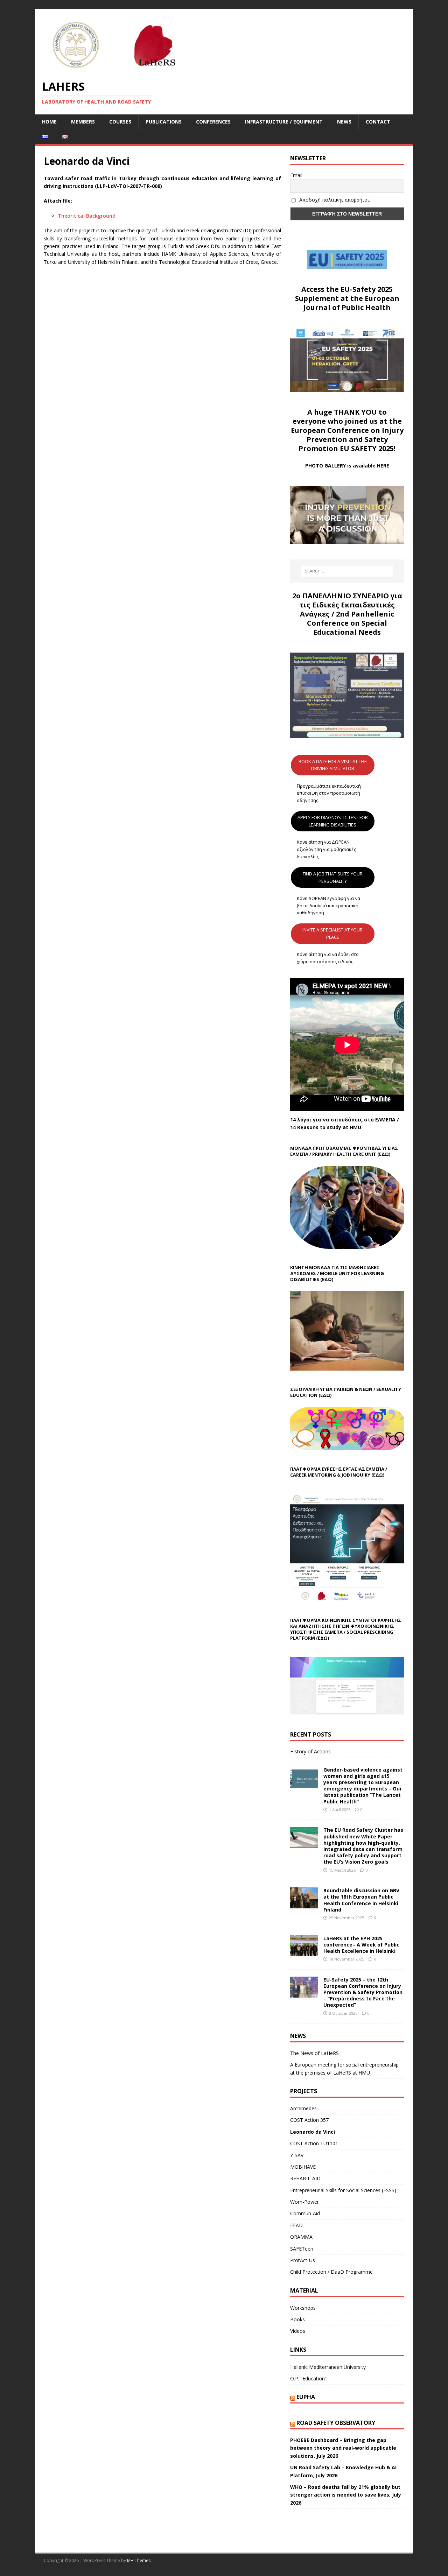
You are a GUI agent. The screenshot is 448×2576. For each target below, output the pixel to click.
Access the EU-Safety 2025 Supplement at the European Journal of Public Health (347, 298)
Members (83, 122)
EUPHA (306, 2397)
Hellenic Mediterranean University (328, 2367)
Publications (164, 122)
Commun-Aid (305, 2213)
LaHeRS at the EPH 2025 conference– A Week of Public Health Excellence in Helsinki (361, 1945)
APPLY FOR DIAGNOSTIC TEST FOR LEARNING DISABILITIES (333, 821)
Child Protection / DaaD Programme (331, 2272)
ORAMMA (301, 2237)
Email (296, 175)
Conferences (213, 122)
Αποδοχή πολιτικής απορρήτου (334, 200)
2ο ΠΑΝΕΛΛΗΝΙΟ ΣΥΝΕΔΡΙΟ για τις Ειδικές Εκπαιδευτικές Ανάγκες (347, 605)
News (344, 122)
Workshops (303, 2308)
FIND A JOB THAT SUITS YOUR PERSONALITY (333, 877)
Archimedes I (305, 2108)
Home (49, 122)
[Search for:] (347, 571)
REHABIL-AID (305, 2178)
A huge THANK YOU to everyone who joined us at (340, 417)
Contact (378, 122)
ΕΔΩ (378, 1475)
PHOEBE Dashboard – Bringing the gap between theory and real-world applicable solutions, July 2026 (343, 2448)
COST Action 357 (309, 2120)
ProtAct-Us (303, 2260)
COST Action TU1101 (314, 2143)
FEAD (296, 2225)
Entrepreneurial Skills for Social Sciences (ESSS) (343, 2190)
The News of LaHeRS (314, 2053)
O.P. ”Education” (308, 2378)
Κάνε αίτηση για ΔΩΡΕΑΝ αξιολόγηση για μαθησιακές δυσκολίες (326, 849)
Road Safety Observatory (336, 2423)
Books (297, 2319)
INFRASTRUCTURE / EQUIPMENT (284, 122)
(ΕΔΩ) (384, 1154)
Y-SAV (297, 2155)
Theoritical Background (87, 216)
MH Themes (139, 2560)
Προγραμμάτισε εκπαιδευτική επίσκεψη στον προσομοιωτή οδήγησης (329, 793)
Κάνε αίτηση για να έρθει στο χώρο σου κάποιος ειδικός (328, 958)
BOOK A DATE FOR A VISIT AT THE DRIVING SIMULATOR (333, 765)
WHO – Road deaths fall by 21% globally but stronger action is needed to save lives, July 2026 (346, 2495)
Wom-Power (304, 2202)
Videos (298, 2331)
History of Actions (310, 1751)
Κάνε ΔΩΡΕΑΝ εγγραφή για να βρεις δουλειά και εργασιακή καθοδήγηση (328, 906)
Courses (120, 122)
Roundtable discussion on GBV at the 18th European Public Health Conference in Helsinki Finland (361, 1900)
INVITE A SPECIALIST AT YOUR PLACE (332, 933)
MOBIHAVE (303, 2167)
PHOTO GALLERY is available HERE (347, 466)
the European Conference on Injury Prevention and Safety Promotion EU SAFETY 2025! (347, 435)
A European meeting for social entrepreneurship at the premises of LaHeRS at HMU (344, 2068)
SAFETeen (302, 2249)
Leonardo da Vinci (313, 2132)
